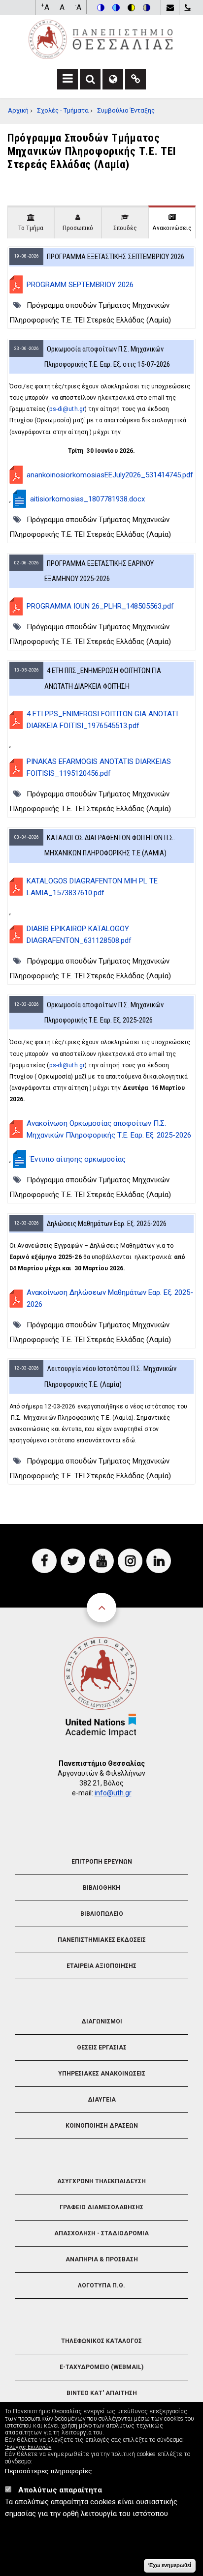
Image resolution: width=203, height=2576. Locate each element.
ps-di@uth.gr (67, 409)
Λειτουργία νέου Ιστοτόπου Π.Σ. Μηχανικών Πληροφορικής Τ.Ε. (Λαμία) (110, 1376)
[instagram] (130, 1561)
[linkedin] (159, 1561)
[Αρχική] (101, 39)
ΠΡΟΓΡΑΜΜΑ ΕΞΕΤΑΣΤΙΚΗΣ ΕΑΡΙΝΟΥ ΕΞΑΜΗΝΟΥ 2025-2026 (99, 571)
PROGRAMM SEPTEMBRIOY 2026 (80, 285)
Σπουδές (125, 228)
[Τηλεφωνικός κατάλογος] (187, 7)
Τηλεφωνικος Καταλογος (101, 2341)
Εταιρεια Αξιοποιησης (101, 1966)
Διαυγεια (102, 2100)
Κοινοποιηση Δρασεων (102, 2126)
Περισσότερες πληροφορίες (49, 2471)
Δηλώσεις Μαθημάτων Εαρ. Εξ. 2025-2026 (107, 1224)
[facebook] (44, 1561)
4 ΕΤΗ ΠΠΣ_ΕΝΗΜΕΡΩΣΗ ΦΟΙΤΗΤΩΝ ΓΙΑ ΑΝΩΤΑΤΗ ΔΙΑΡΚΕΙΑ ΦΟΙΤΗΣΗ (103, 678)
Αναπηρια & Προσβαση (102, 2259)
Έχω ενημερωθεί (170, 2565)
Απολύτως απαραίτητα (60, 2490)
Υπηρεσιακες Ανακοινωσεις (102, 2074)
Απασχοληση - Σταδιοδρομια (101, 2233)
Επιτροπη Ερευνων (102, 1862)
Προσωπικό (78, 228)
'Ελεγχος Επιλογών (28, 2447)
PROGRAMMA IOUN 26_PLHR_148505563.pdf (100, 606)
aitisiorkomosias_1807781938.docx (87, 499)
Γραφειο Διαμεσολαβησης (101, 2207)
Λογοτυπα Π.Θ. (101, 2285)
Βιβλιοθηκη (101, 1888)
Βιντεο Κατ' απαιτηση (102, 2393)
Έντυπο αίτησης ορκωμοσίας (78, 1159)
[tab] (31, 222)
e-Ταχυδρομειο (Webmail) (101, 2367)
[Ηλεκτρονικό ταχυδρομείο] (170, 7)
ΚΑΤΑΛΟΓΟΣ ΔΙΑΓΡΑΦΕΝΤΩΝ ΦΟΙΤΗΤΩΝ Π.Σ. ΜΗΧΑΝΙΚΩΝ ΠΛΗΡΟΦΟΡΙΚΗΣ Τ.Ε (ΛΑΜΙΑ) (110, 845)
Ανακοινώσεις (172, 228)
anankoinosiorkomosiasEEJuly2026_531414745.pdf (110, 475)
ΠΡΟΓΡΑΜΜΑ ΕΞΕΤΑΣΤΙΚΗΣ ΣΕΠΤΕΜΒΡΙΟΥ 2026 (116, 257)
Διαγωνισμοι (102, 2021)
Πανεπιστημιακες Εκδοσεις (102, 1940)
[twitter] (73, 1561)
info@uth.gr (113, 1793)
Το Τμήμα (31, 228)
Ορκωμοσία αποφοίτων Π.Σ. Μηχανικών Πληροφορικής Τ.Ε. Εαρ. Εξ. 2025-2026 (104, 1012)
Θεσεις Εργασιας (102, 2048)
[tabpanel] (101, 865)
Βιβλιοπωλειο (102, 1914)
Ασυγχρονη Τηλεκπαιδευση (101, 2181)
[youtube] (101, 1561)
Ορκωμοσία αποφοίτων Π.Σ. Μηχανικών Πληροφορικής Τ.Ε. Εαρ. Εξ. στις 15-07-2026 (107, 357)
